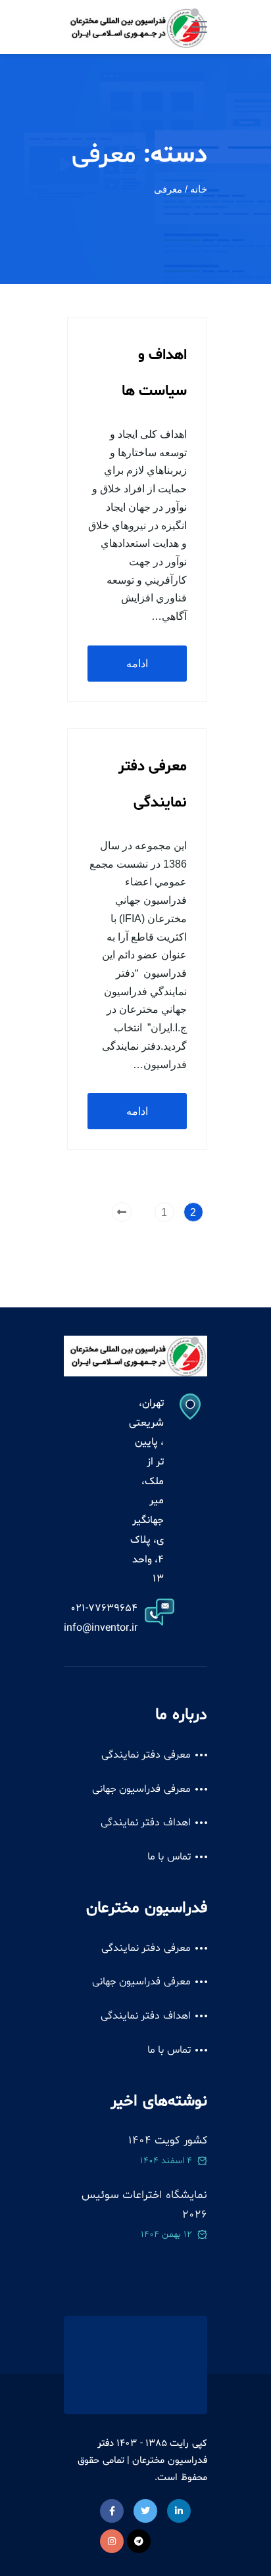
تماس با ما (169, 1857)
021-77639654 (104, 1608)
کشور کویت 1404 (167, 2141)
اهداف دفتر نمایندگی (146, 1823)
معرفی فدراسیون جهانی (141, 1789)
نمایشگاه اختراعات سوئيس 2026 (144, 2205)
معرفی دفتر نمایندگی (146, 1755)
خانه (199, 189)
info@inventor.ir (101, 1628)
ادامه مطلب (137, 670)
